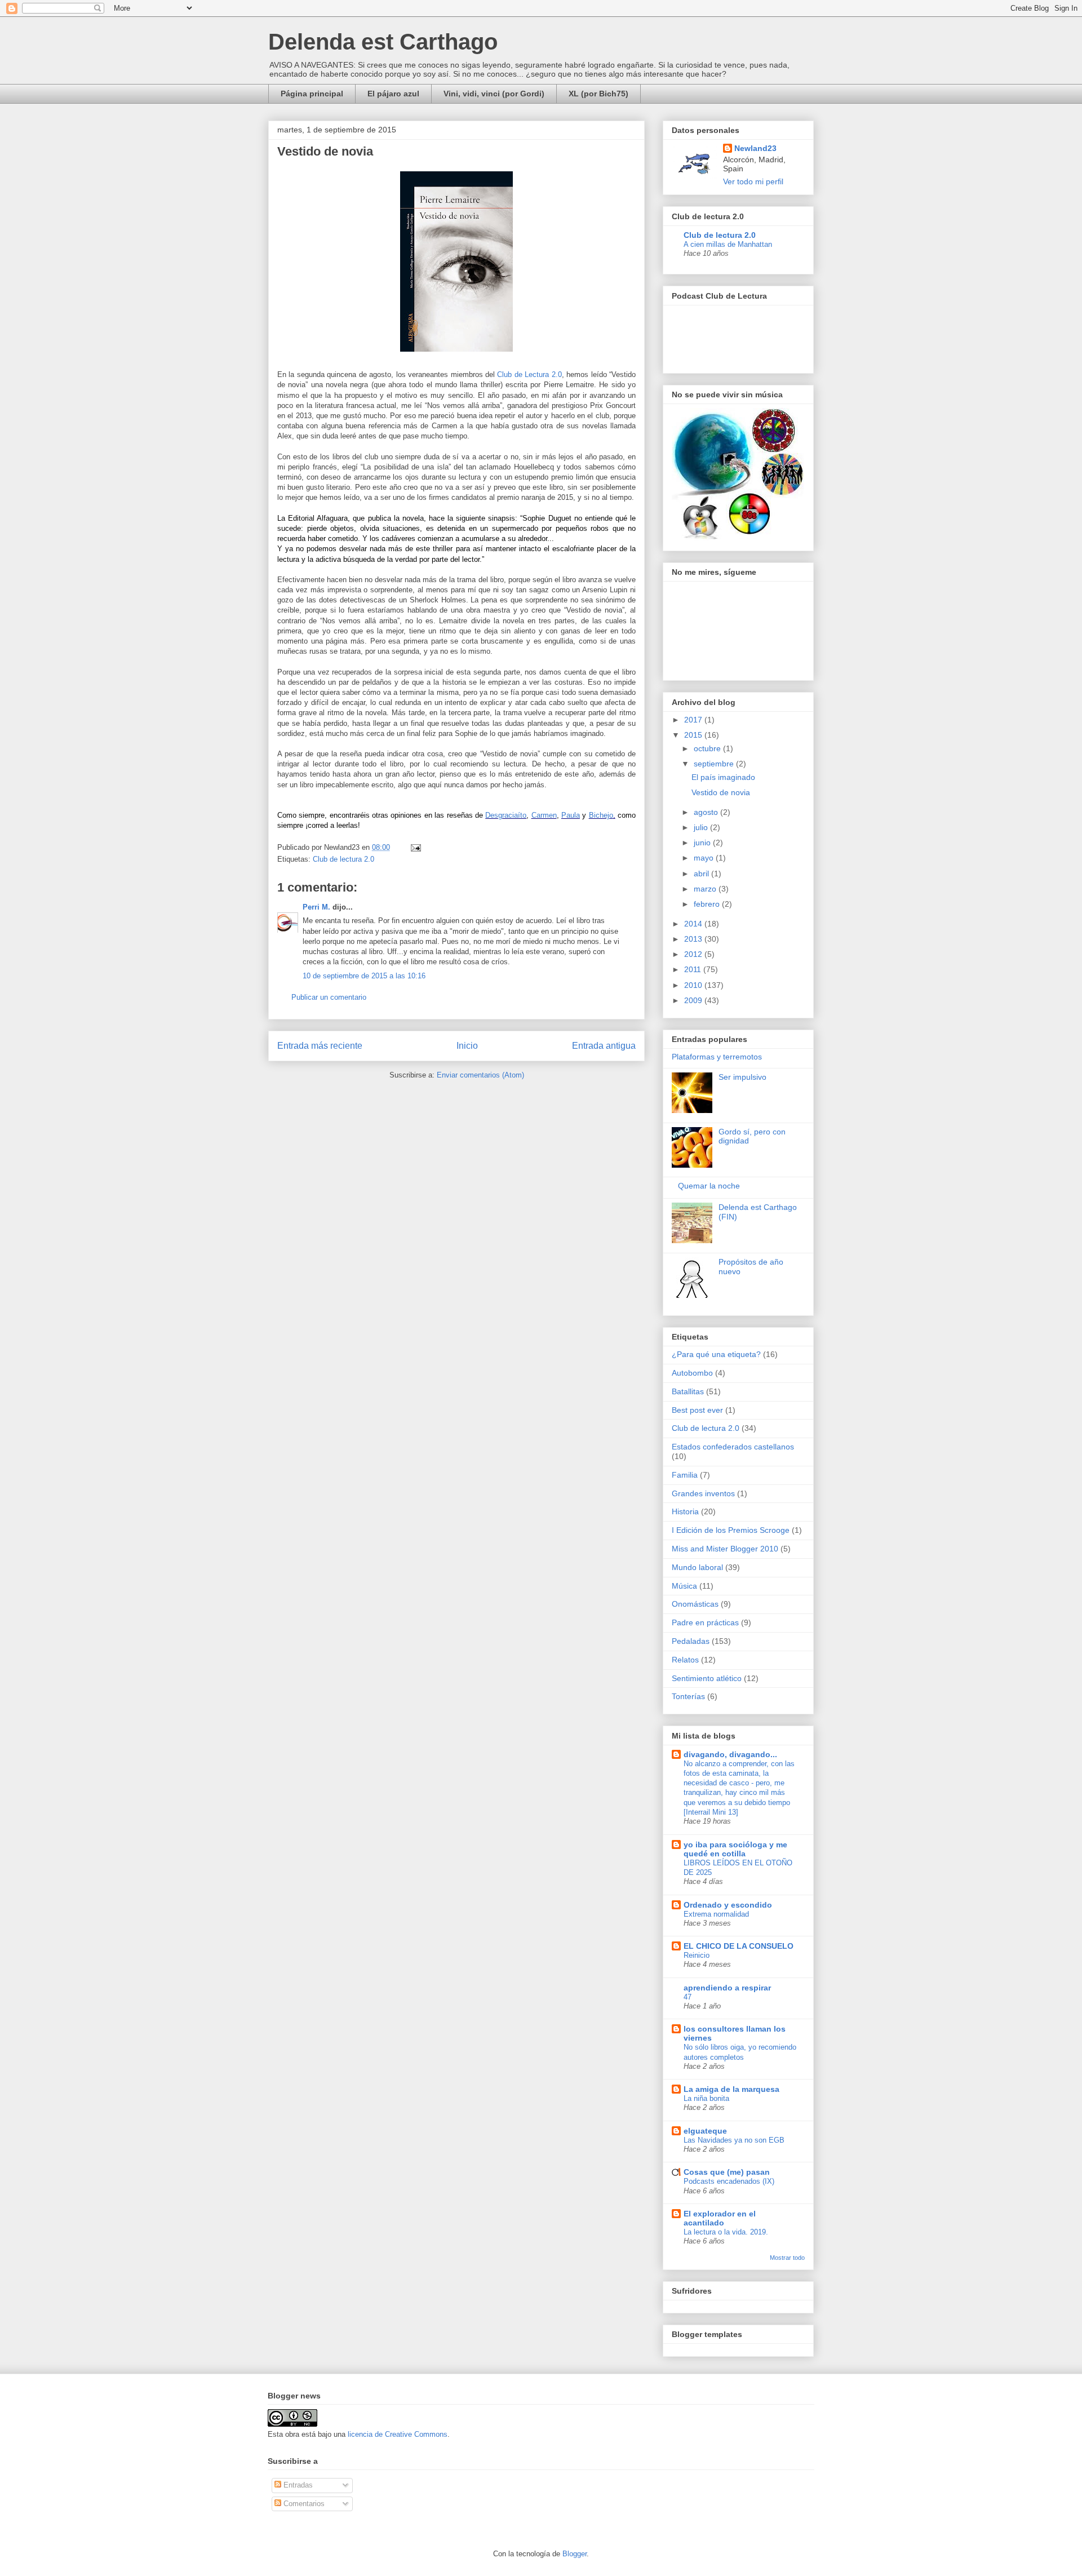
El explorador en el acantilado (720, 2218)
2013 (694, 939)
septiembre (715, 764)
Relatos (685, 1660)
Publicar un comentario (329, 997)
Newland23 (755, 148)
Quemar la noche (709, 1186)
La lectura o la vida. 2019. (726, 2232)
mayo (705, 858)
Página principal (312, 94)
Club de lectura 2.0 (343, 859)
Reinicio (697, 1955)
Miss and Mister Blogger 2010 (725, 1549)
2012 (694, 954)
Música (684, 1586)
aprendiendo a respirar (727, 1988)
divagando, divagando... (730, 1754)
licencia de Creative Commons (398, 2434)
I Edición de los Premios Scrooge (731, 1530)
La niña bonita (706, 2098)
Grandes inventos (703, 1493)
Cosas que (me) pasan (727, 2172)
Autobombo (692, 1373)
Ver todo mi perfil (753, 181)
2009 (694, 1000)
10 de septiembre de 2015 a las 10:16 (364, 976)
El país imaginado (723, 777)
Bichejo (601, 815)
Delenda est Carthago (383, 42)
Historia (685, 1511)
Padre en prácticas (705, 1622)
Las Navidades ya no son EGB (734, 2140)
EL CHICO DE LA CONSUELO (739, 1946)
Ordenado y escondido (728, 1905)
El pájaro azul (393, 94)
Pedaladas (691, 1641)
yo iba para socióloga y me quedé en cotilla (735, 1849)
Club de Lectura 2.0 (529, 374)
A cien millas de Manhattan (728, 244)
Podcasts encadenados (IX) (729, 2181)
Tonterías (688, 1696)
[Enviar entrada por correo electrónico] (414, 847)
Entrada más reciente (320, 1046)
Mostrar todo (787, 2258)
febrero (708, 904)
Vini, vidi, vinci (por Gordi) (494, 94)
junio (703, 843)
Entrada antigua (604, 1046)
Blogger (575, 2554)
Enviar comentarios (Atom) (480, 1075)
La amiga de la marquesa (731, 2089)
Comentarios (303, 2504)
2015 (694, 735)
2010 (694, 985)
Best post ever (697, 1410)
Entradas (297, 2485)
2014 (694, 924)
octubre (708, 748)
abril (702, 874)
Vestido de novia (721, 792)
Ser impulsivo (742, 1077)
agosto (707, 812)
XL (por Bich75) (598, 94)
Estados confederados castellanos (733, 1447)
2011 (694, 969)
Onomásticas (695, 1604)
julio (702, 827)
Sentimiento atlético (707, 1678)
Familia (685, 1475)
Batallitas (688, 1391)
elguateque (705, 2131)
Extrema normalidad (716, 1914)
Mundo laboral (697, 1567)
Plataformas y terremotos (717, 1057)
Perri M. (316, 907)
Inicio (467, 1046)
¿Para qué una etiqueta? (716, 1354)
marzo (706, 889)
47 (688, 1997)
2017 (694, 720)
